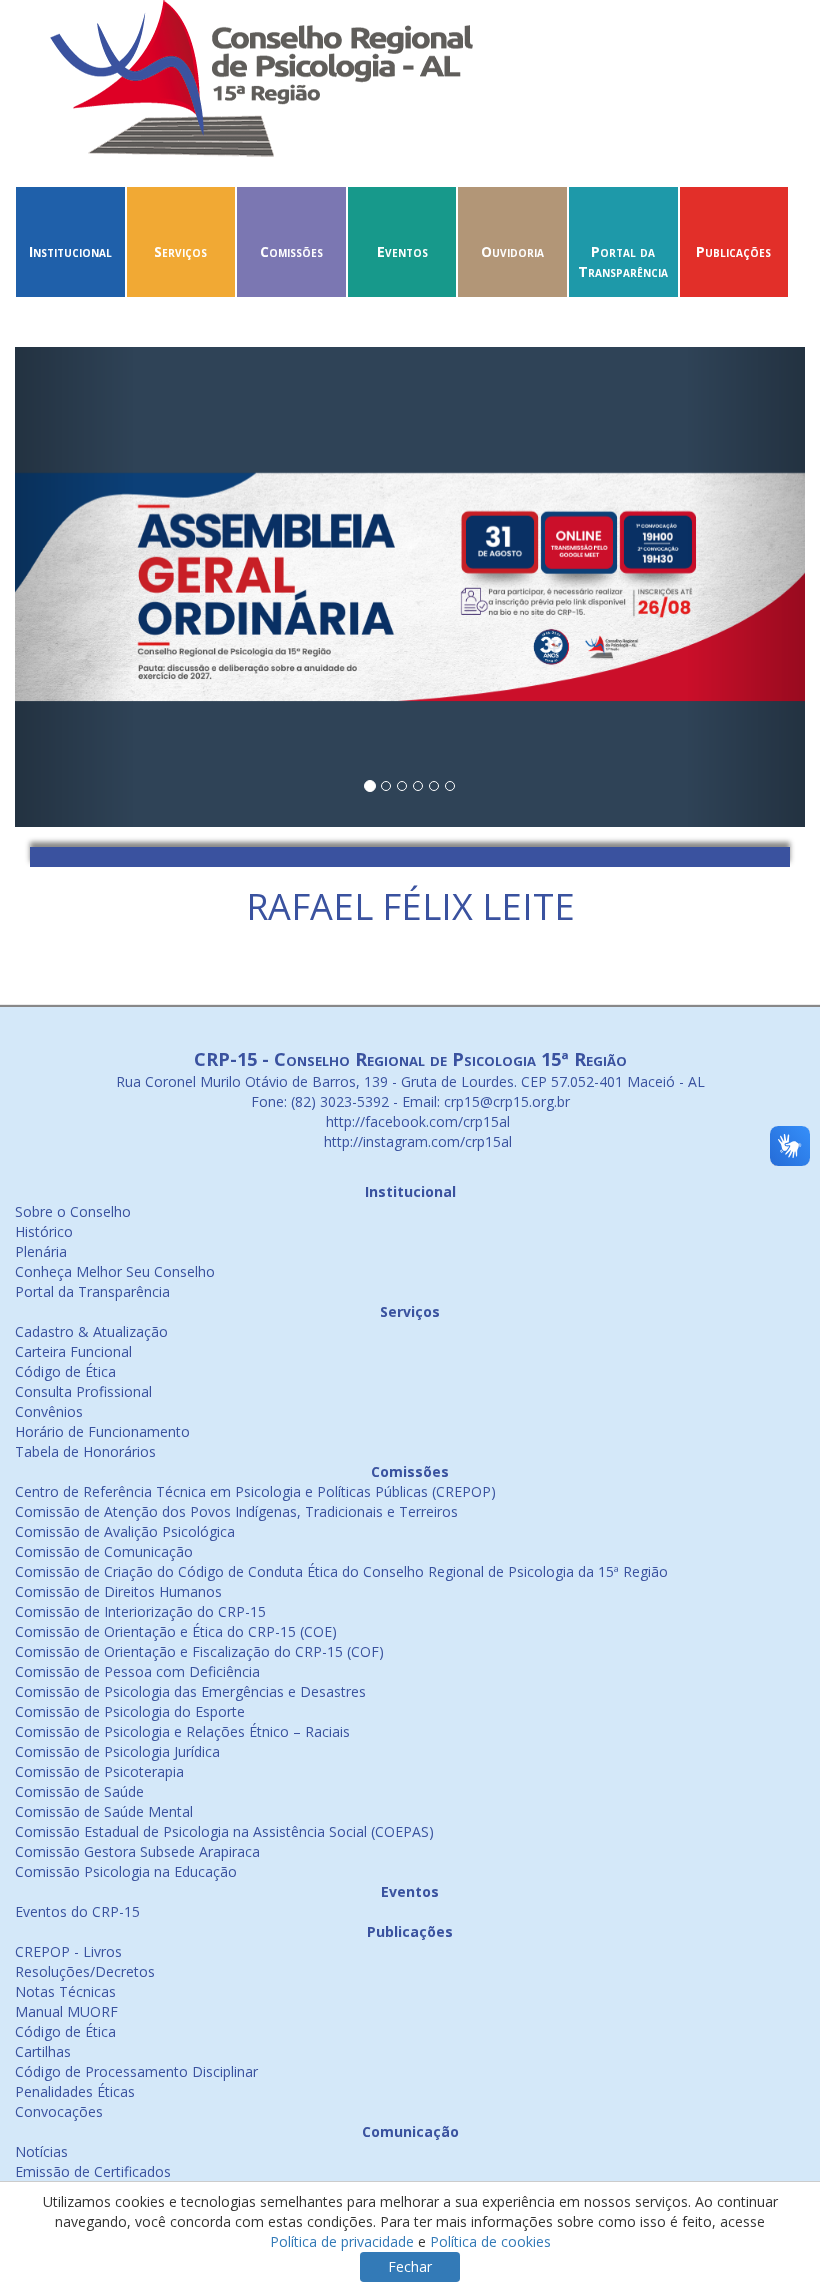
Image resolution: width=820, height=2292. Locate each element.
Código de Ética (65, 1371)
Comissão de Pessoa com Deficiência (137, 1671)
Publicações (733, 251)
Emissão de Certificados (93, 2171)
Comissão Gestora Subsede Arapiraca (137, 1851)
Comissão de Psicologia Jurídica (117, 1751)
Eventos (402, 251)
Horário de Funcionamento (102, 1431)
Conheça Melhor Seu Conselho (115, 1271)
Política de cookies (490, 2241)
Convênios (49, 1411)
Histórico (44, 1231)
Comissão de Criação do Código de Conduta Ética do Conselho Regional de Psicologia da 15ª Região (341, 1571)
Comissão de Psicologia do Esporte (130, 1711)
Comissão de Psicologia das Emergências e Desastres (190, 1691)
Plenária (41, 1251)
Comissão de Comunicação (104, 1551)
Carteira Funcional (73, 1351)
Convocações (59, 2111)
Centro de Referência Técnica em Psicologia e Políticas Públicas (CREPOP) (255, 1491)
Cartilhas (43, 2051)
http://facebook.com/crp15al (416, 1121)
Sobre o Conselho (73, 1211)
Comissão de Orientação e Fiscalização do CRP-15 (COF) (199, 1651)
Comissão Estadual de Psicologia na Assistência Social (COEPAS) (224, 1831)
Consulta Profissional (83, 1391)
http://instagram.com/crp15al (416, 1141)
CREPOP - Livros (68, 1951)
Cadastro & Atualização (91, 1331)
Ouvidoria (512, 251)
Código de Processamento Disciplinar (136, 2071)
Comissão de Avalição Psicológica (125, 1531)
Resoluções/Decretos (85, 1971)
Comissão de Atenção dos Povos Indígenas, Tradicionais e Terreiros (236, 1511)
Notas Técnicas (65, 1991)
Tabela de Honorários (85, 1451)
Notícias (41, 2151)
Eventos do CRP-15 (77, 1911)
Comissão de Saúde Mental (104, 1811)
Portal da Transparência (623, 261)
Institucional (70, 251)
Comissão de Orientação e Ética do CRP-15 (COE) (176, 1631)
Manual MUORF (66, 2011)
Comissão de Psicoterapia (99, 1771)
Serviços (180, 251)
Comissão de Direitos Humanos (118, 1591)
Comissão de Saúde (79, 1791)
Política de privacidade (342, 2241)
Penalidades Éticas (75, 2091)
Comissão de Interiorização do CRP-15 (140, 1611)
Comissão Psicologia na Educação (126, 1871)
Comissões (291, 251)
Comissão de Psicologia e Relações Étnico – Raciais (182, 1731)
